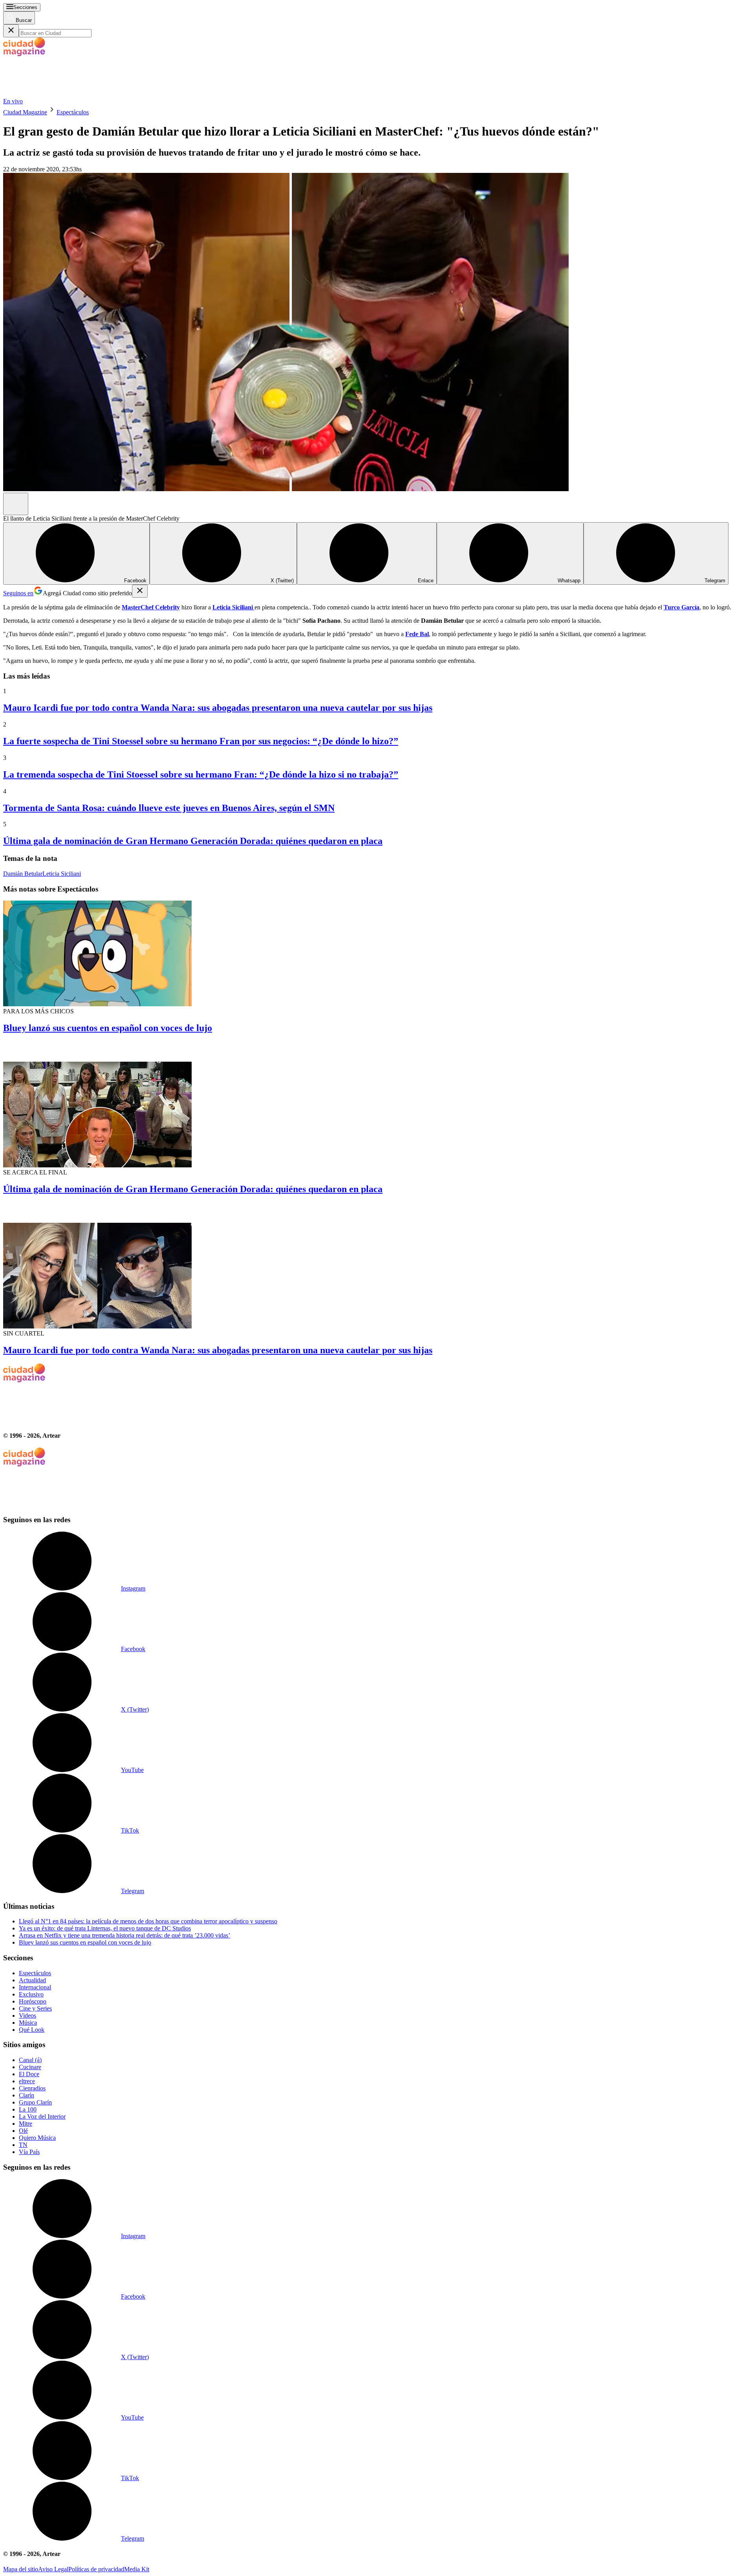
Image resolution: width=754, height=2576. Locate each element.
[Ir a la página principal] (62, 94)
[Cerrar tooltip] (140, 591)
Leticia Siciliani (62, 874)
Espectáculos (73, 112)
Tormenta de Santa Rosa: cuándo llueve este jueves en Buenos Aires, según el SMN (169, 808)
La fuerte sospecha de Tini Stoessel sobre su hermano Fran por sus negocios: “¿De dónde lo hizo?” (201, 741)
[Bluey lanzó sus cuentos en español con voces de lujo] (377, 954)
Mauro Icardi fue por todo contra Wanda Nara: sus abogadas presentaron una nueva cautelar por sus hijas (218, 708)
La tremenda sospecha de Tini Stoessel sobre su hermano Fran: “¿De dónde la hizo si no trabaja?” (201, 774)
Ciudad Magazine (25, 112)
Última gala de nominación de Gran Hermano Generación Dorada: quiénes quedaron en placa (193, 841)
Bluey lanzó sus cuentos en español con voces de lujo (108, 1028)
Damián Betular (23, 874)
